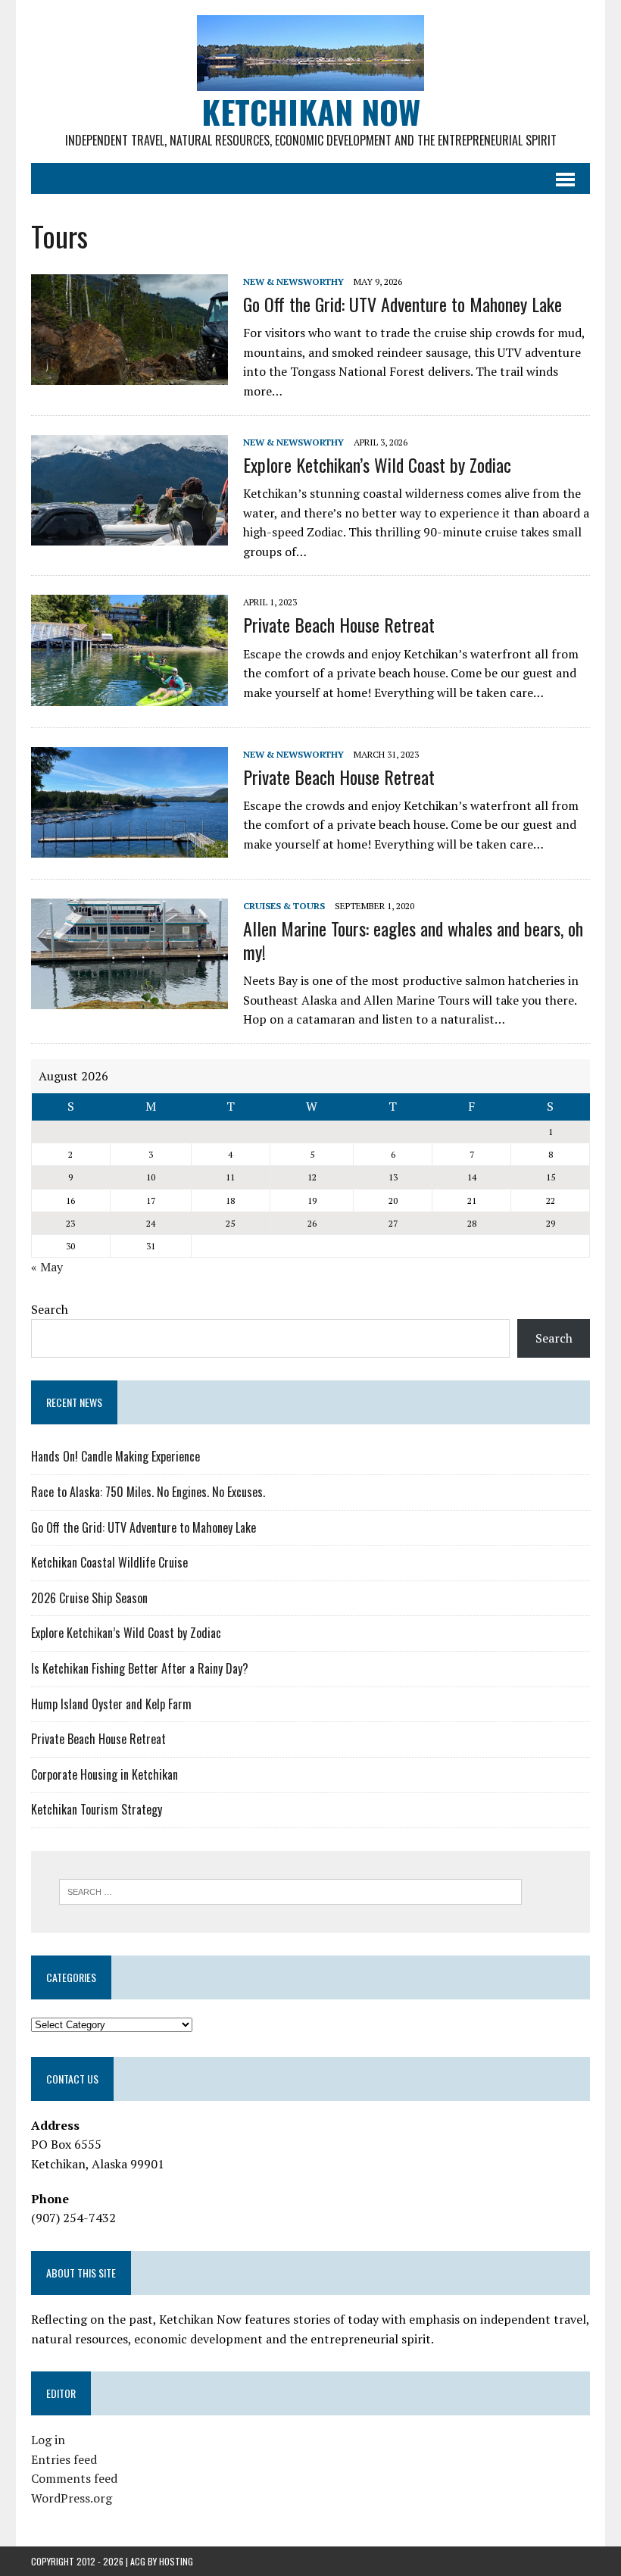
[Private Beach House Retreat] (130, 696)
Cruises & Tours (284, 906)
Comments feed (74, 2478)
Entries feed (64, 2459)
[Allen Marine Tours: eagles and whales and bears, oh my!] (130, 999)
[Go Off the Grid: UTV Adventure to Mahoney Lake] (130, 374)
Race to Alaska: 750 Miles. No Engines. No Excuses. (148, 1492)
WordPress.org (72, 2498)
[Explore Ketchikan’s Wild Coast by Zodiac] (130, 535)
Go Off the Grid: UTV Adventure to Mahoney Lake (403, 304)
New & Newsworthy (293, 281)
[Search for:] (290, 1890)
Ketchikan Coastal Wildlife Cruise (109, 1562)
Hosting (176, 2561)
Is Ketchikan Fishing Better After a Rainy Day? (140, 1668)
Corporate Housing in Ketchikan (105, 1774)
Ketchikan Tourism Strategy (97, 1809)
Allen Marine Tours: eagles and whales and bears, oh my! (413, 940)
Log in (48, 2440)
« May (47, 1267)
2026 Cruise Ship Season (89, 1598)
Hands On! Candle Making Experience (115, 1456)
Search (50, 1309)
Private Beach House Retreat (339, 624)
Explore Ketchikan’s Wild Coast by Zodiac (377, 464)
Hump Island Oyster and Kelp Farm (111, 1704)
